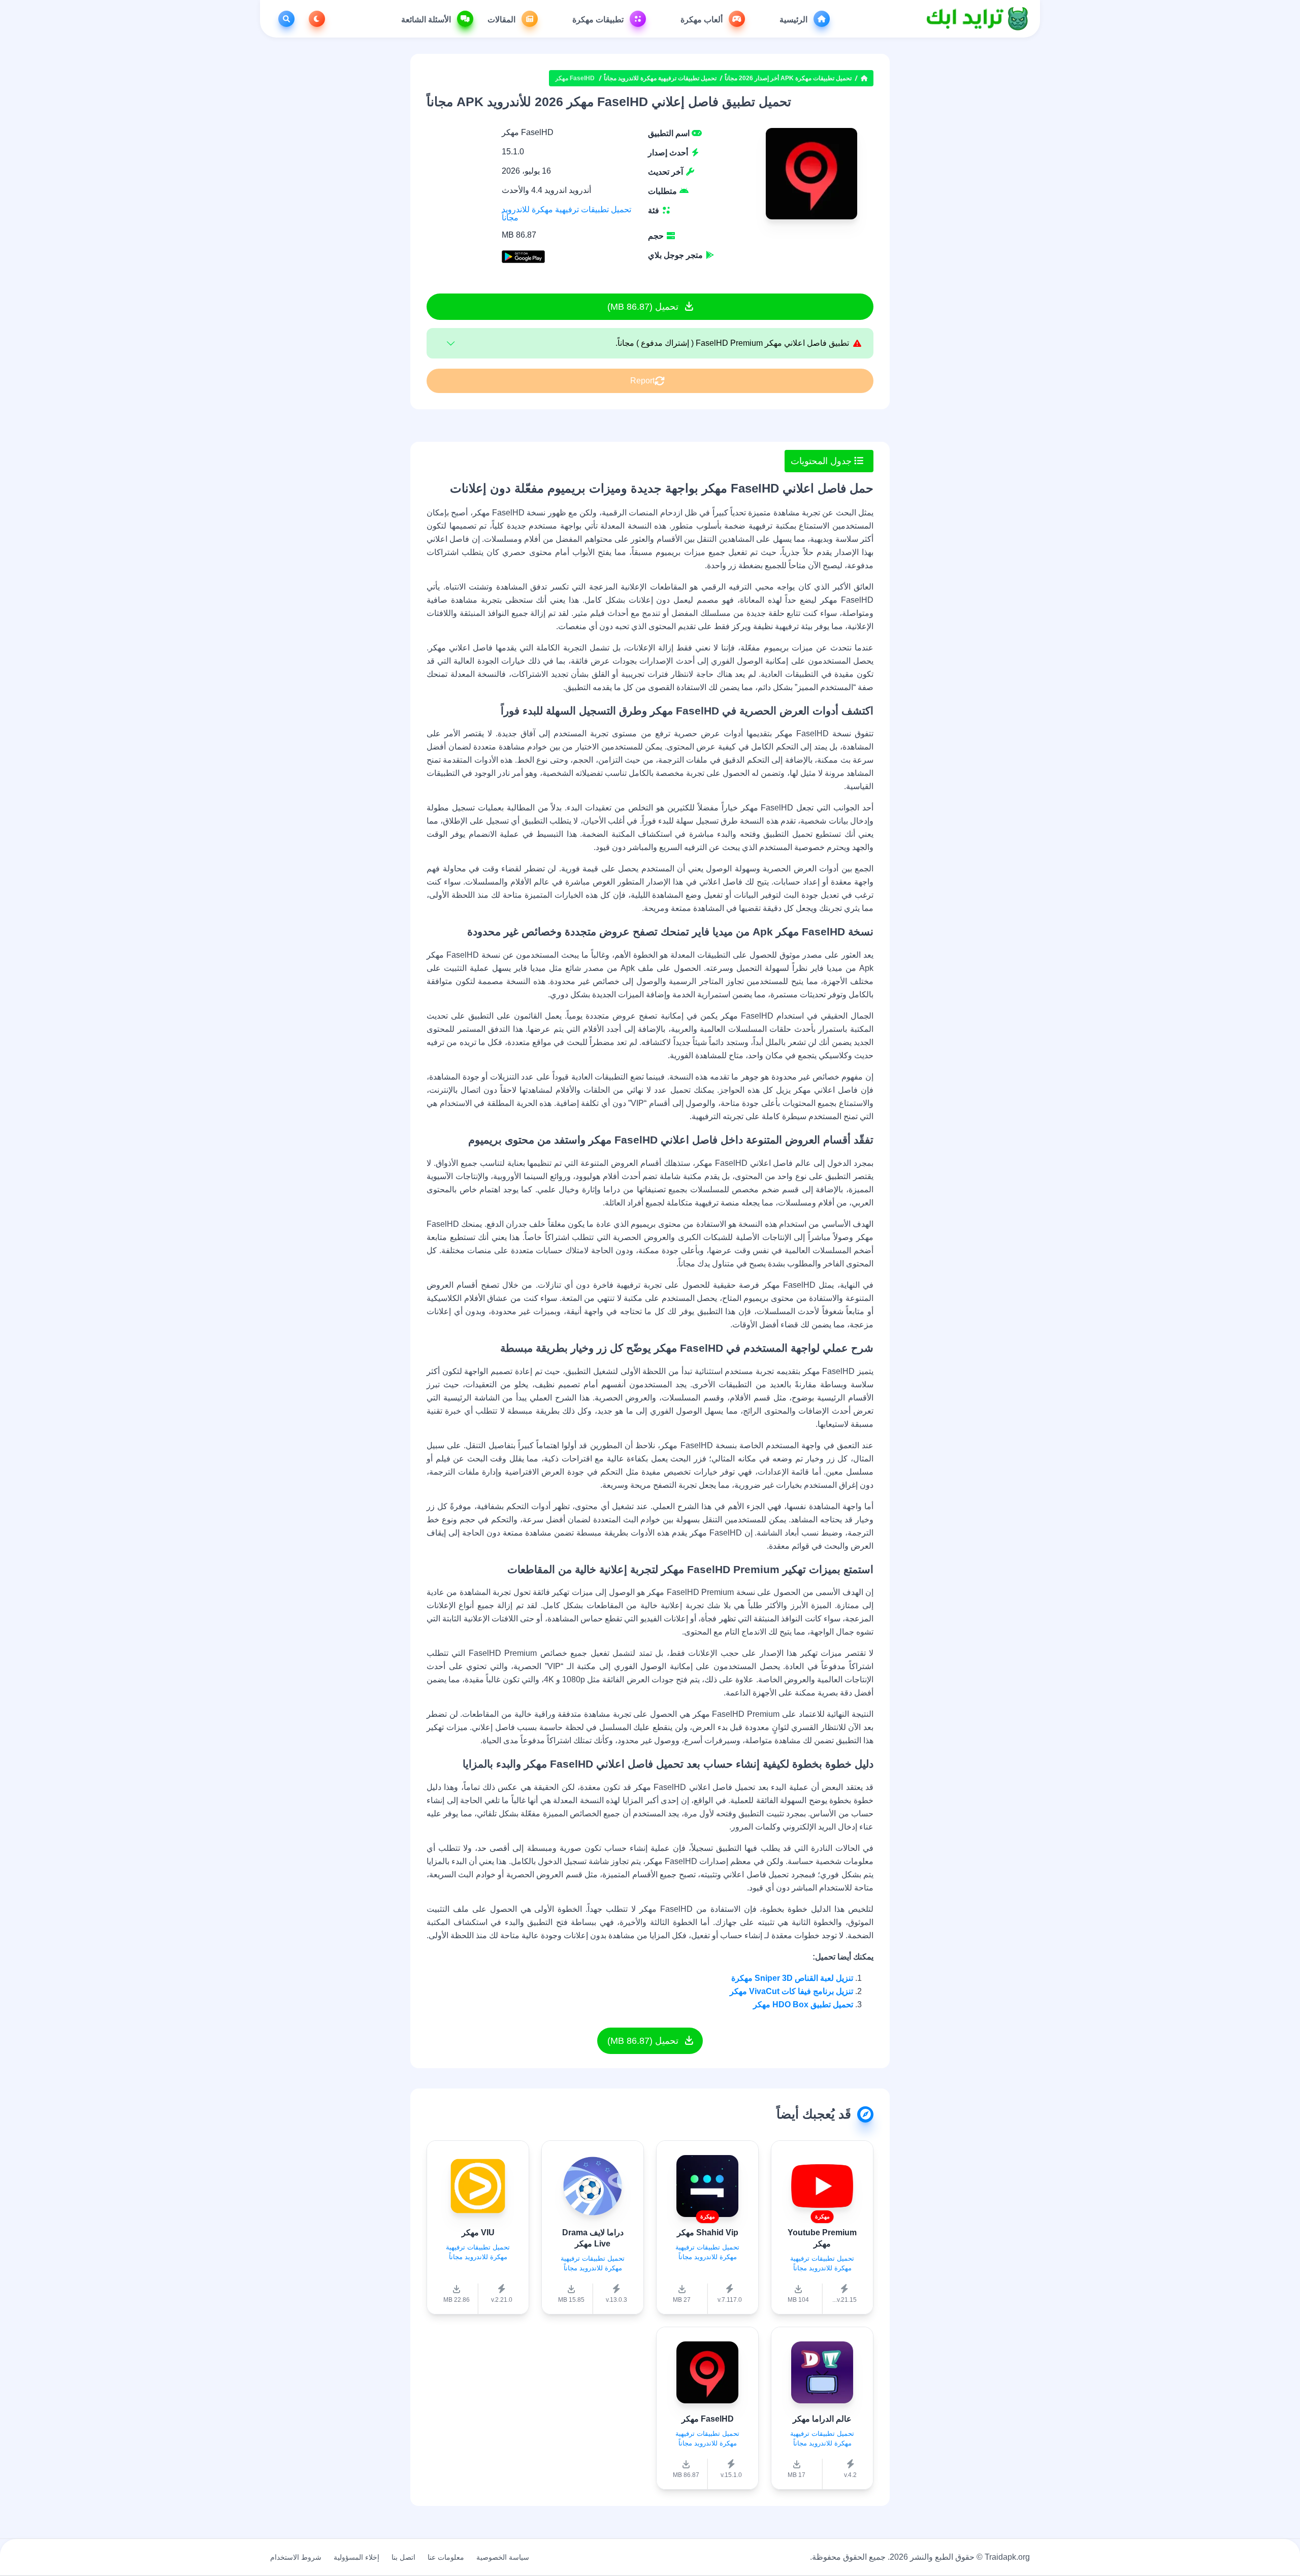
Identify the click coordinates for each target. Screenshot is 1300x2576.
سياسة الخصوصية (503, 2557)
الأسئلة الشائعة (427, 20)
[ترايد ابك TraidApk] (978, 19)
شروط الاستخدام (296, 2557)
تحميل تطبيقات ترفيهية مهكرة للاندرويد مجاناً (660, 78)
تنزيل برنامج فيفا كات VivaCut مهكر (791, 1991)
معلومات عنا (446, 2557)
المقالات (502, 20)
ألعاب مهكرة (703, 20)
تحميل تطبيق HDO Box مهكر (803, 2004)
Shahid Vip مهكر (708, 2232)
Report (642, 381)
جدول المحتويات (822, 461)
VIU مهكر (478, 2232)
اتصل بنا (403, 2557)
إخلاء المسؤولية (356, 2557)
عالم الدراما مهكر (822, 2419)
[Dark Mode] (315, 19)
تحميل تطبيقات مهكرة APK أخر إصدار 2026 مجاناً (788, 78)
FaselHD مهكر (708, 2419)
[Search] (284, 19)
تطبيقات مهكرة (599, 20)
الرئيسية (794, 20)
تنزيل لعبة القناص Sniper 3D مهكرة (792, 1978)
